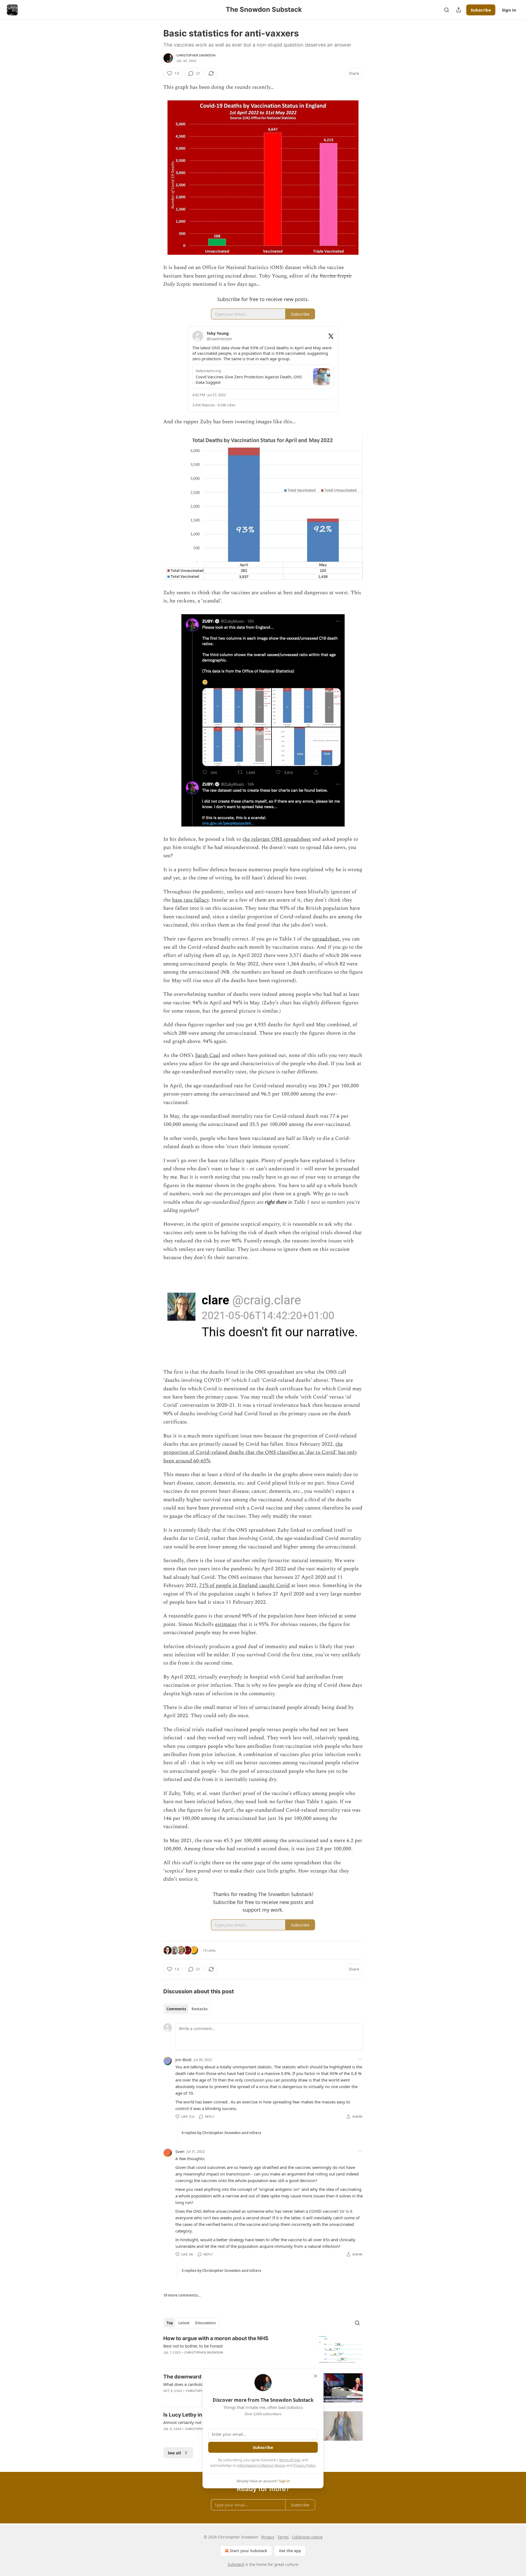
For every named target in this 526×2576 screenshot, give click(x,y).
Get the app (290, 2551)
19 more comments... (182, 2295)
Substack (236, 2564)
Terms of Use (289, 2460)
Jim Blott (183, 2060)
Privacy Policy (304, 2465)
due (310, 1452)
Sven (180, 2151)
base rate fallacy (190, 900)
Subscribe (481, 10)
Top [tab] (170, 2323)
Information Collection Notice (261, 2465)
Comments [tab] (176, 2009)
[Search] (447, 10)
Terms (283, 2537)
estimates (226, 1624)
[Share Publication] (459, 10)
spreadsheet (326, 939)
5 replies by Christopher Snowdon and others (221, 2271)
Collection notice (307, 2537)
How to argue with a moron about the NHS (216, 2338)
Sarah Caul (208, 1055)
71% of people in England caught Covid (245, 1586)
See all (174, 2453)
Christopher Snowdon (196, 55)
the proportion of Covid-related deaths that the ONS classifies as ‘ (253, 1448)
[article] (263, 2350)
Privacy (268, 2537)
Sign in (509, 10)
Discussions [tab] (205, 2323)
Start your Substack (249, 2551)
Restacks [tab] (199, 2009)
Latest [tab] (184, 2323)
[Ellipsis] (360, 2059)
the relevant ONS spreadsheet (277, 839)
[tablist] (187, 2009)
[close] (316, 2376)
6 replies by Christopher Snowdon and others (221, 2133)
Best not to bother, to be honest (193, 2346)
